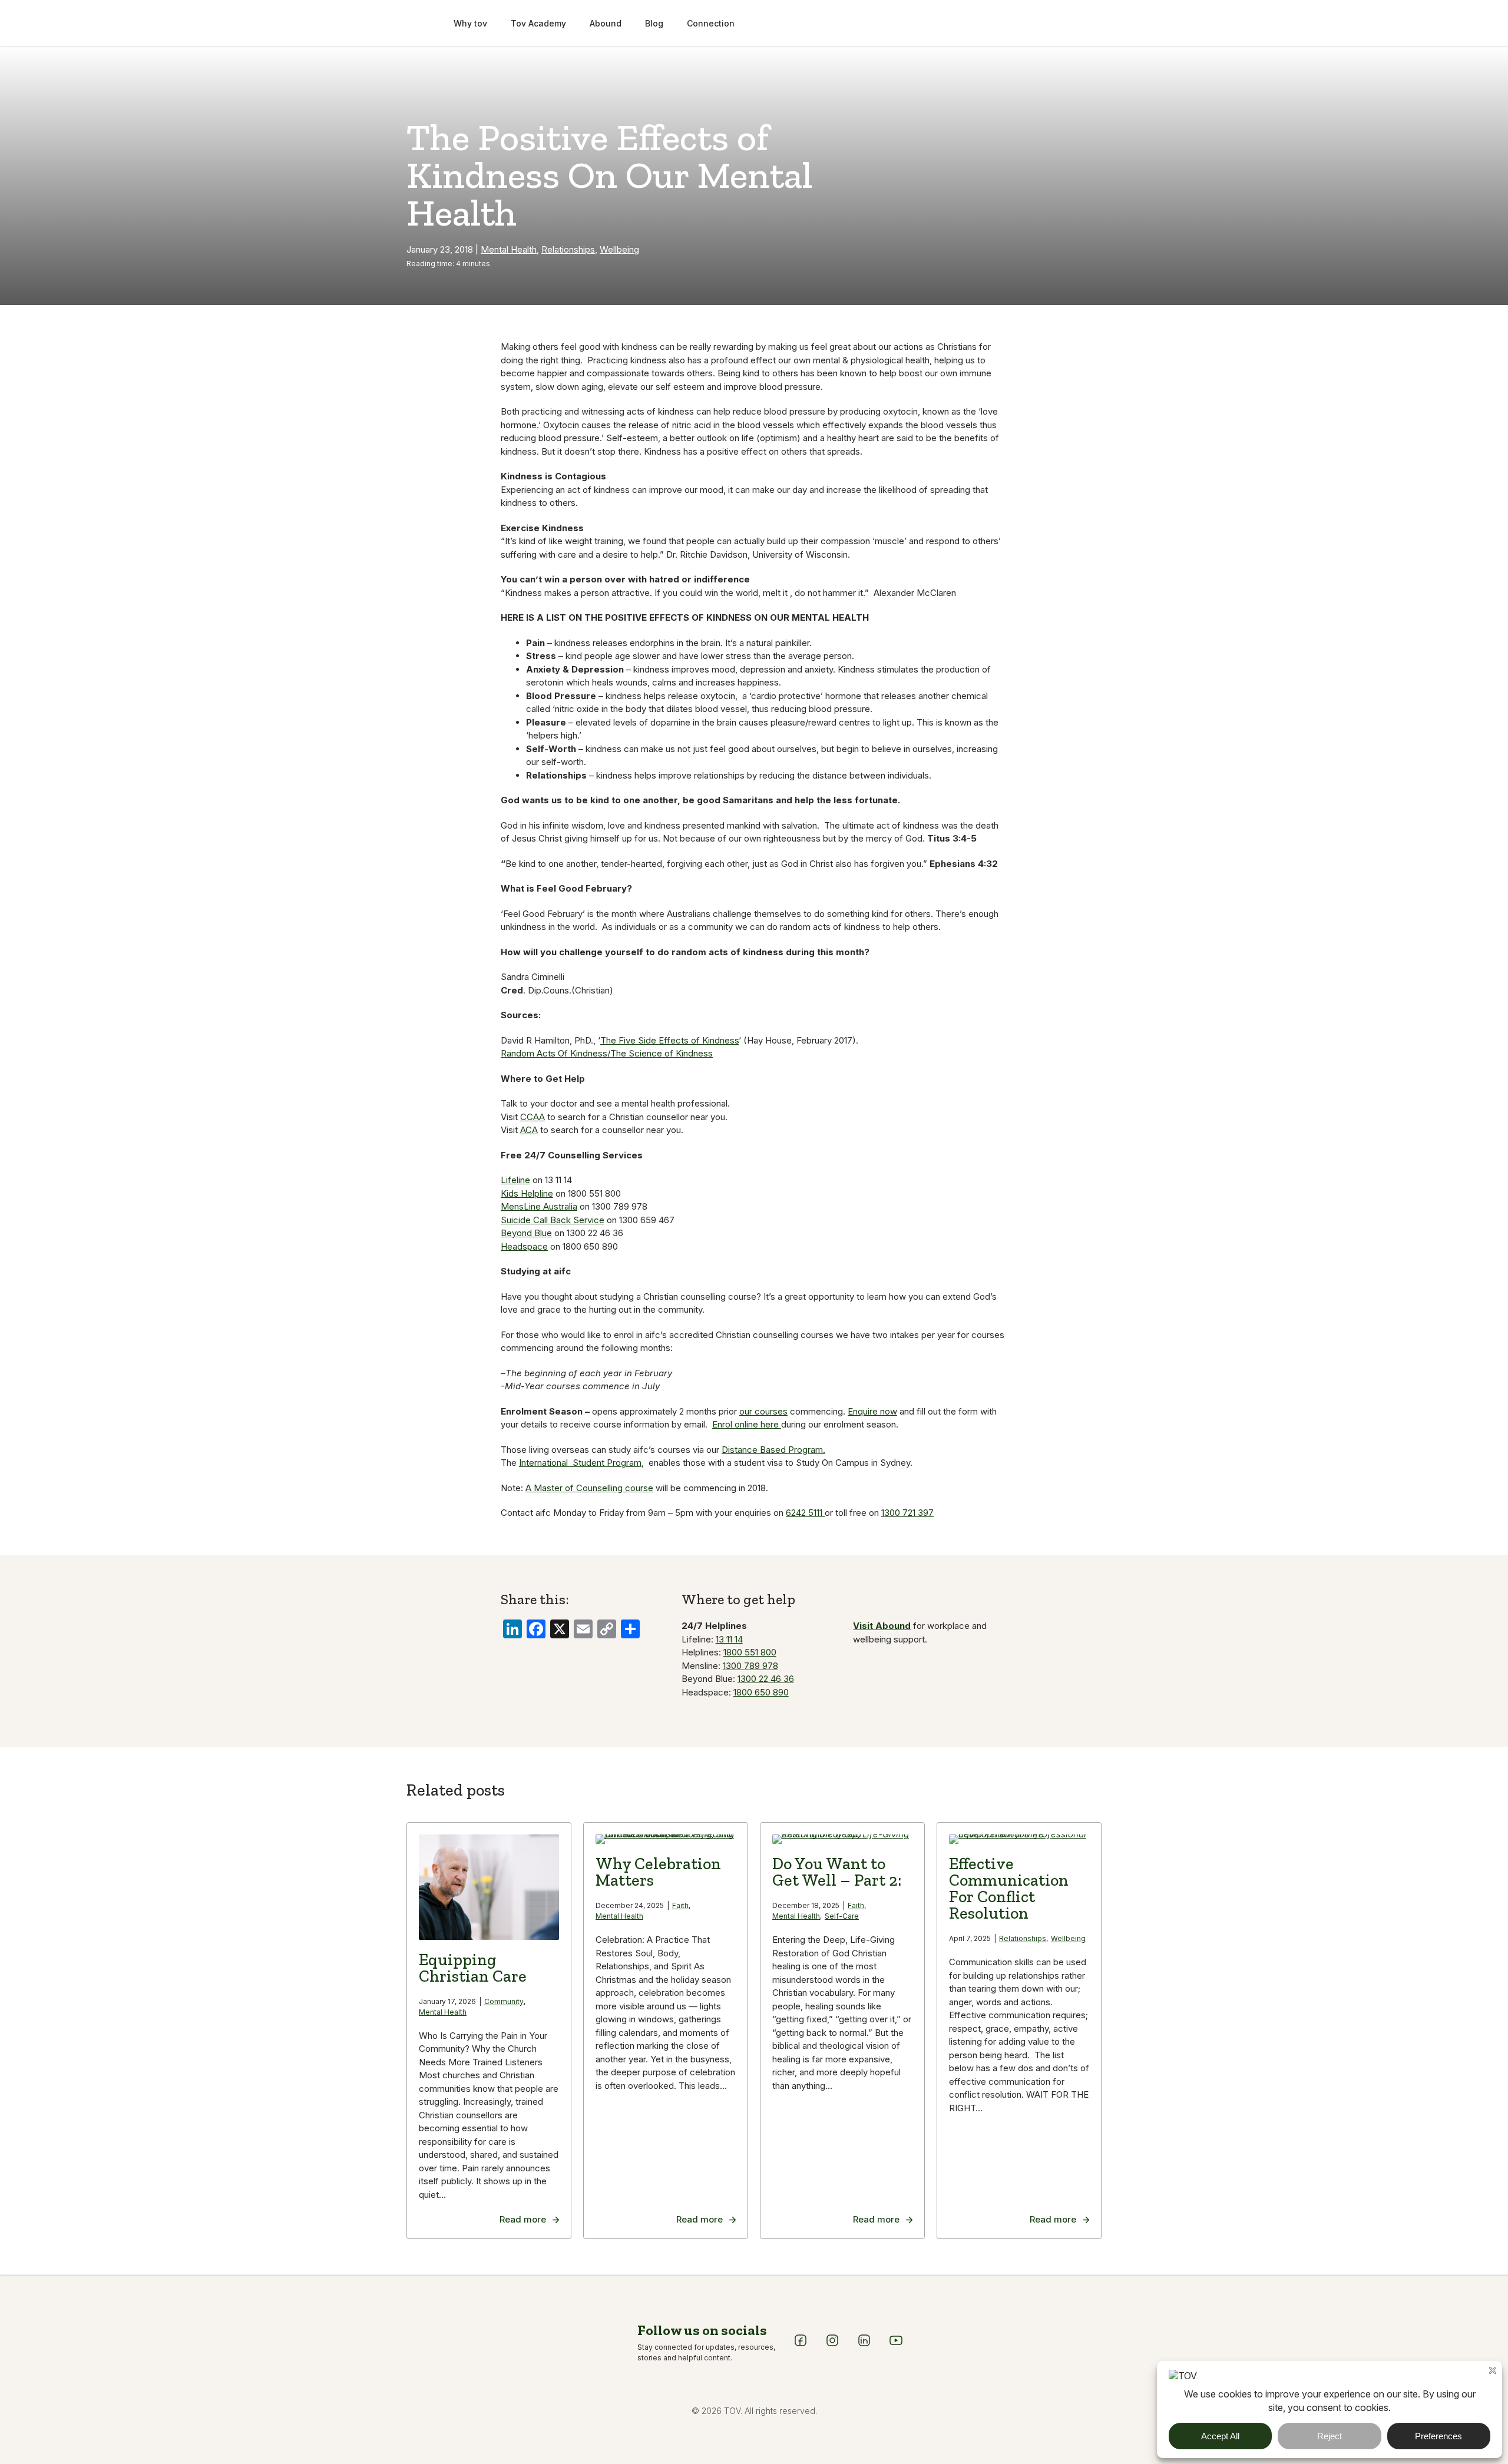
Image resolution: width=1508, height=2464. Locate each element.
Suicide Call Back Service (553, 1220)
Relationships (568, 249)
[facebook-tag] (801, 2344)
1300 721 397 (907, 1513)
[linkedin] (864, 2344)
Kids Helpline (527, 1193)
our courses (763, 1411)
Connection (711, 23)
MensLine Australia (539, 1206)
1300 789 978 (750, 1666)
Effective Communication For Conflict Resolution (1009, 1888)
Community (504, 2001)
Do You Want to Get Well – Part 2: (839, 1872)
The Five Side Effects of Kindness (669, 1040)
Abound (606, 23)
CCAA (533, 1117)
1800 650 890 (761, 1692)
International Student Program (580, 1463)
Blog (654, 23)
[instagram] (832, 2344)
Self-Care (842, 1916)
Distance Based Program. (773, 1450)
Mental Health (509, 249)
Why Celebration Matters (658, 1872)
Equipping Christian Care (473, 1968)
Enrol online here (747, 1424)
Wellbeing (619, 249)
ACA (529, 1130)
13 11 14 (729, 1639)
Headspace (524, 1246)
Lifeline (515, 1180)
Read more (523, 2219)
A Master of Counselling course (589, 1488)
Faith (680, 1905)
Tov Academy (538, 23)
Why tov (470, 23)
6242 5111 (805, 1513)
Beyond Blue (526, 1233)
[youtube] (896, 2344)
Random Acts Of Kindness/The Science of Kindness (607, 1053)
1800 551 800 (750, 1652)
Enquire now (872, 1411)
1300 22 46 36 (766, 1679)
